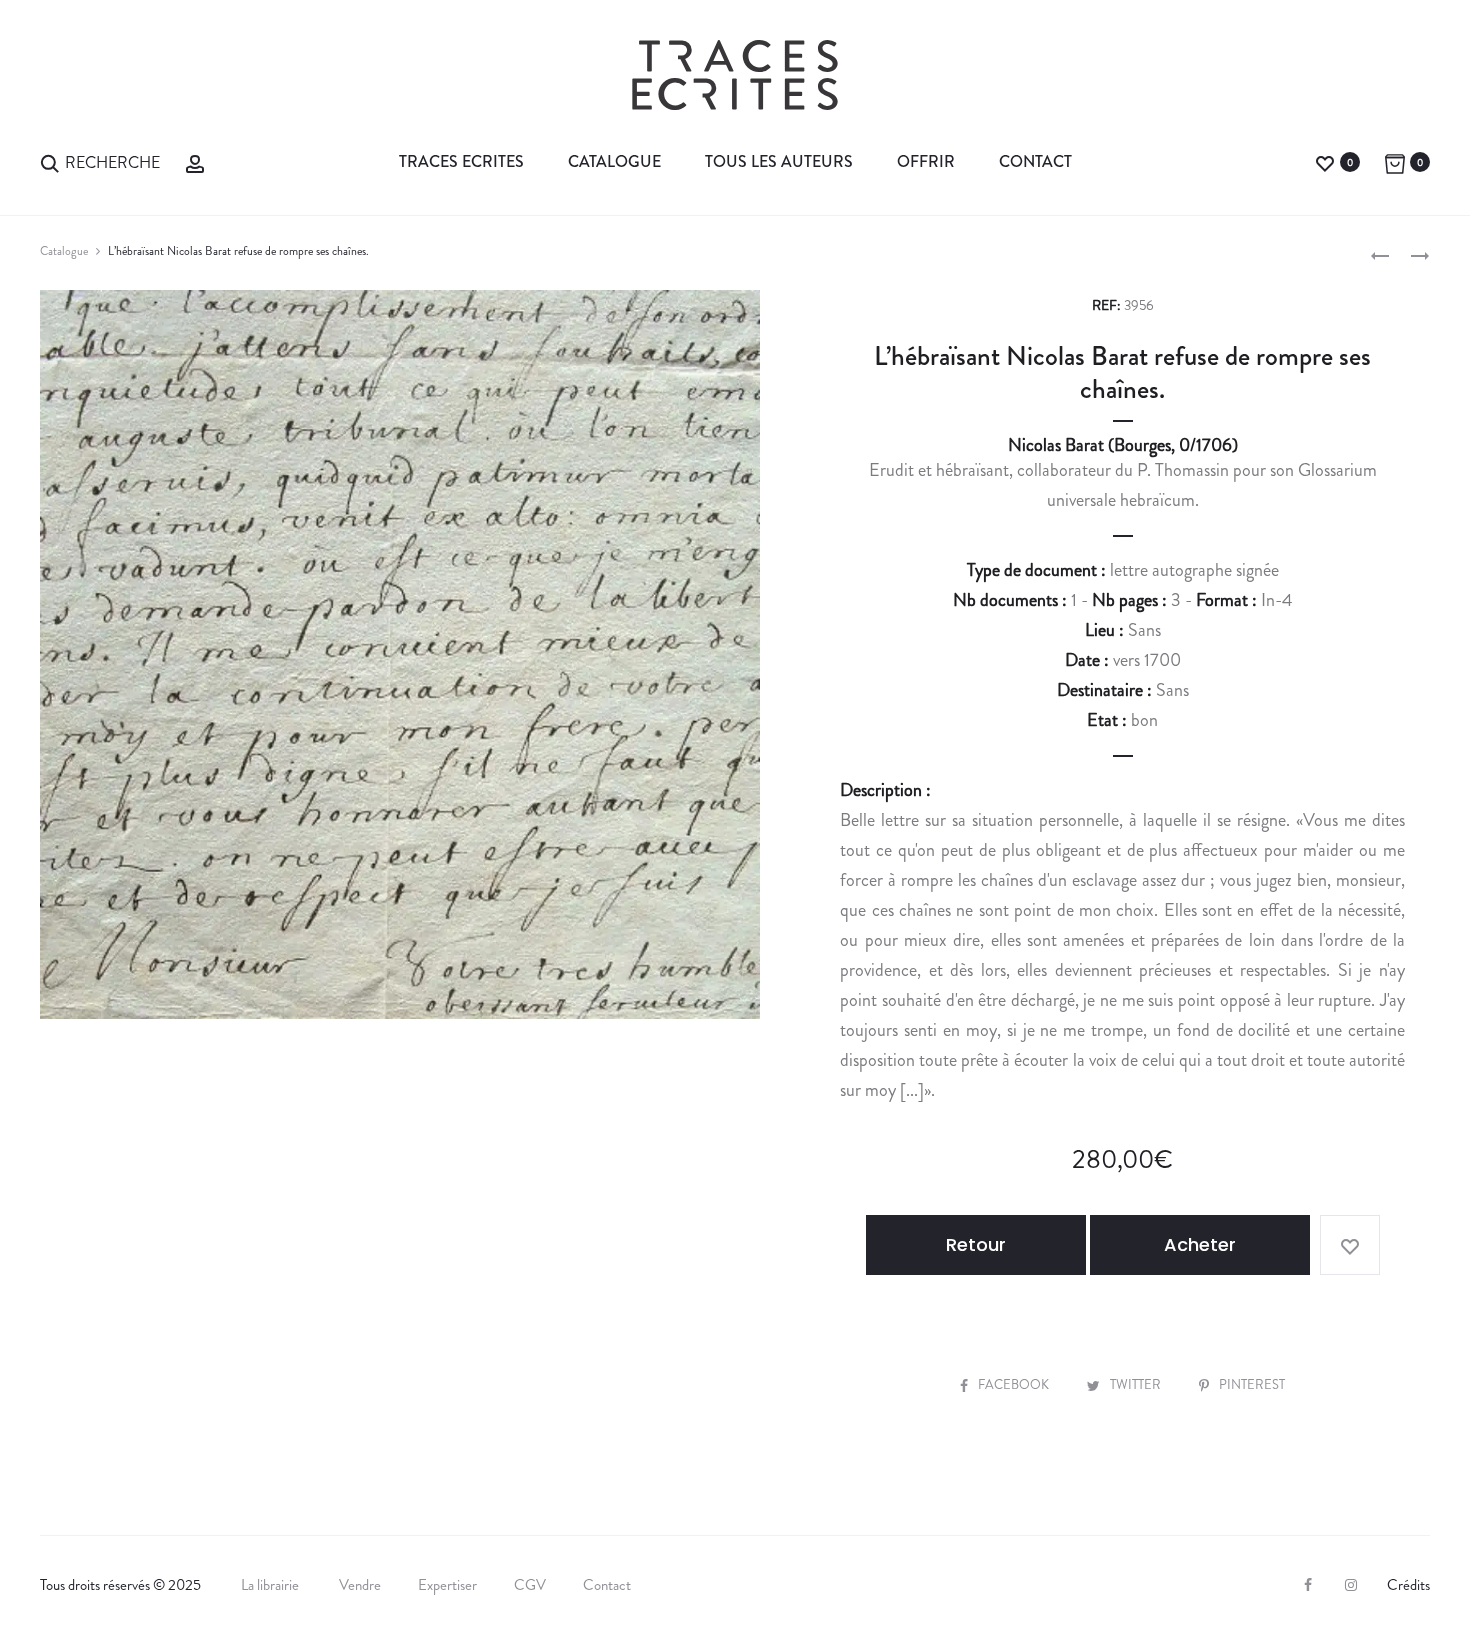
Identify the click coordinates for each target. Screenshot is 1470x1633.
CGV (530, 1585)
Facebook (1015, 1384)
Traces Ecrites (461, 161)
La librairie (271, 1585)
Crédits (1408, 1585)
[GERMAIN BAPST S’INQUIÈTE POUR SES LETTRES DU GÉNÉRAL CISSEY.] (1380, 254)
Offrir (926, 161)
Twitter (1137, 1384)
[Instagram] (1351, 1585)
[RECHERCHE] (50, 161)
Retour (976, 1244)
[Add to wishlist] (1350, 1245)
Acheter (1200, 1244)
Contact (1035, 161)
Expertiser (447, 1585)
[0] (1325, 161)
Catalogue (614, 161)
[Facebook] (1308, 1585)
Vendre (360, 1585)
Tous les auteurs (779, 161)
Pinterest (1252, 1384)
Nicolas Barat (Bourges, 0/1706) (1123, 445)
